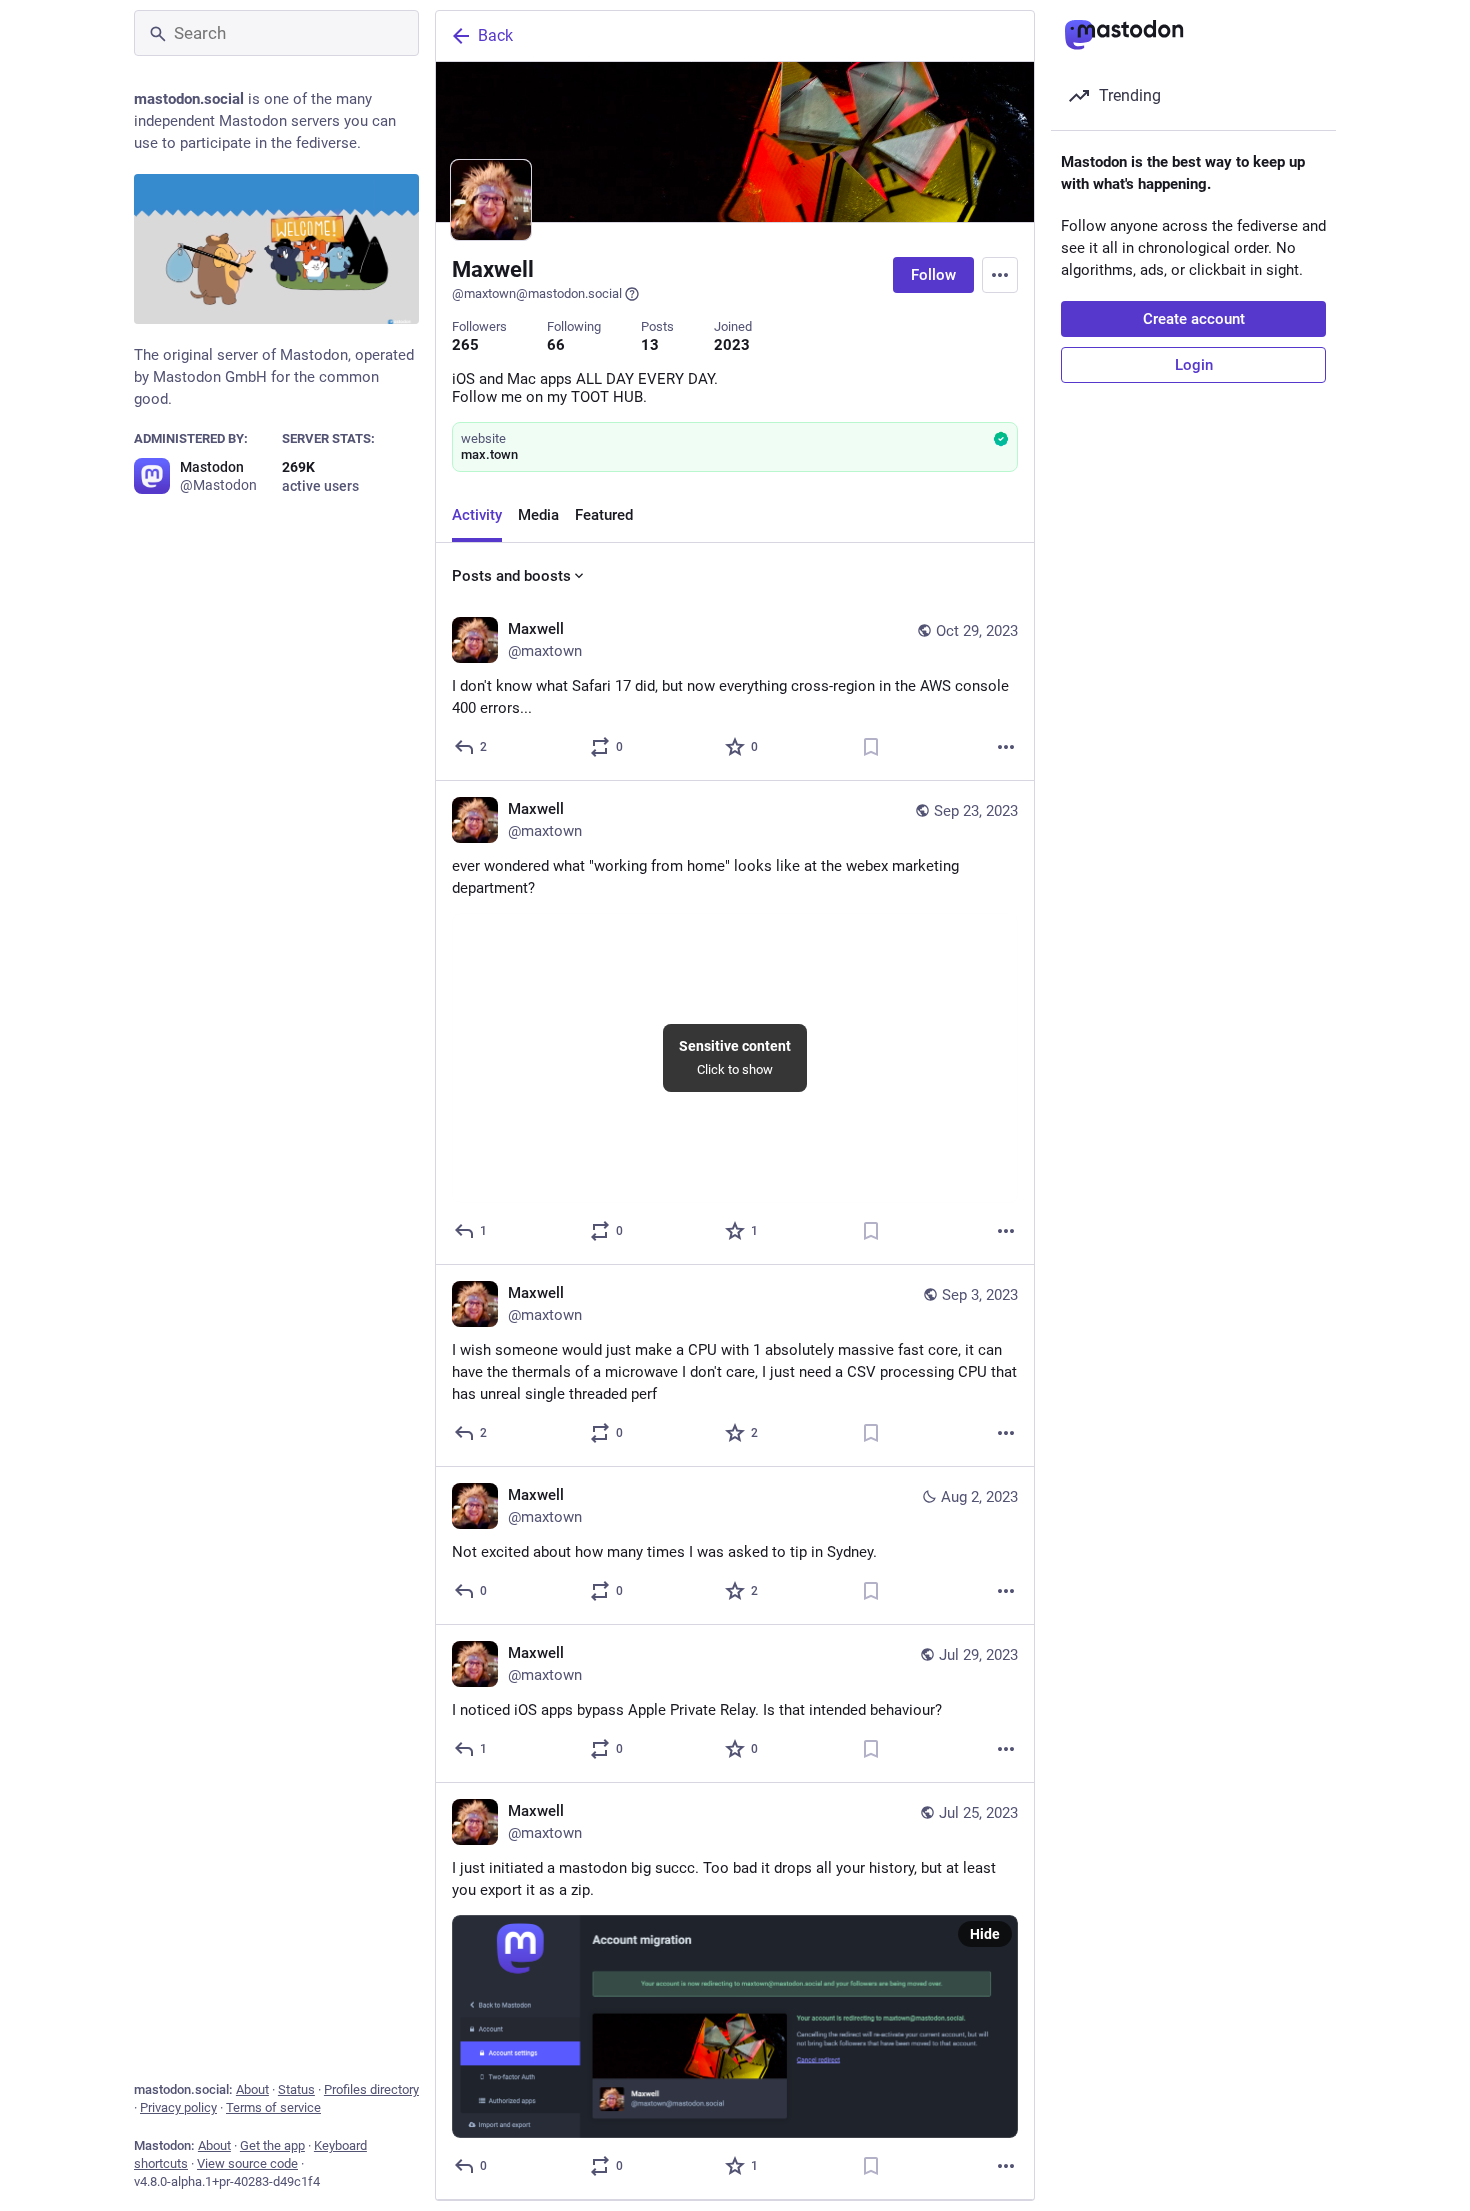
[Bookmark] (871, 747)
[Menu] (1000, 275)
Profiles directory (371, 2089)
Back (495, 35)
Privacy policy (178, 2107)
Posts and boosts (511, 576)
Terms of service (273, 2107)
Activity (477, 515)
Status (296, 2089)
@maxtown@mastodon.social (537, 293)
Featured (604, 515)
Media (538, 515)
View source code (247, 2163)
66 (556, 345)
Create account (1194, 319)
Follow (933, 275)
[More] (1006, 747)
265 (465, 345)
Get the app (272, 2145)
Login (1194, 365)
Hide (985, 1934)
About (252, 2089)
